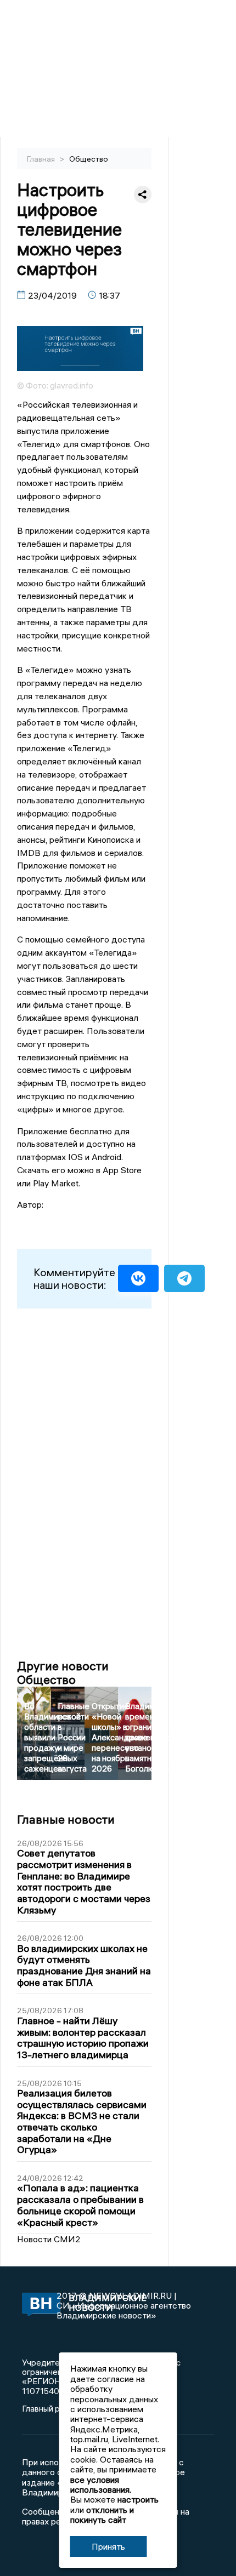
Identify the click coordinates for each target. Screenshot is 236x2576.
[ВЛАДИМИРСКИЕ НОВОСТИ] (39, 2306)
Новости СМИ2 (49, 2239)
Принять (108, 2546)
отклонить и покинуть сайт (102, 2515)
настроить (138, 2499)
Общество (89, 159)
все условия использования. (101, 2484)
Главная (42, 159)
